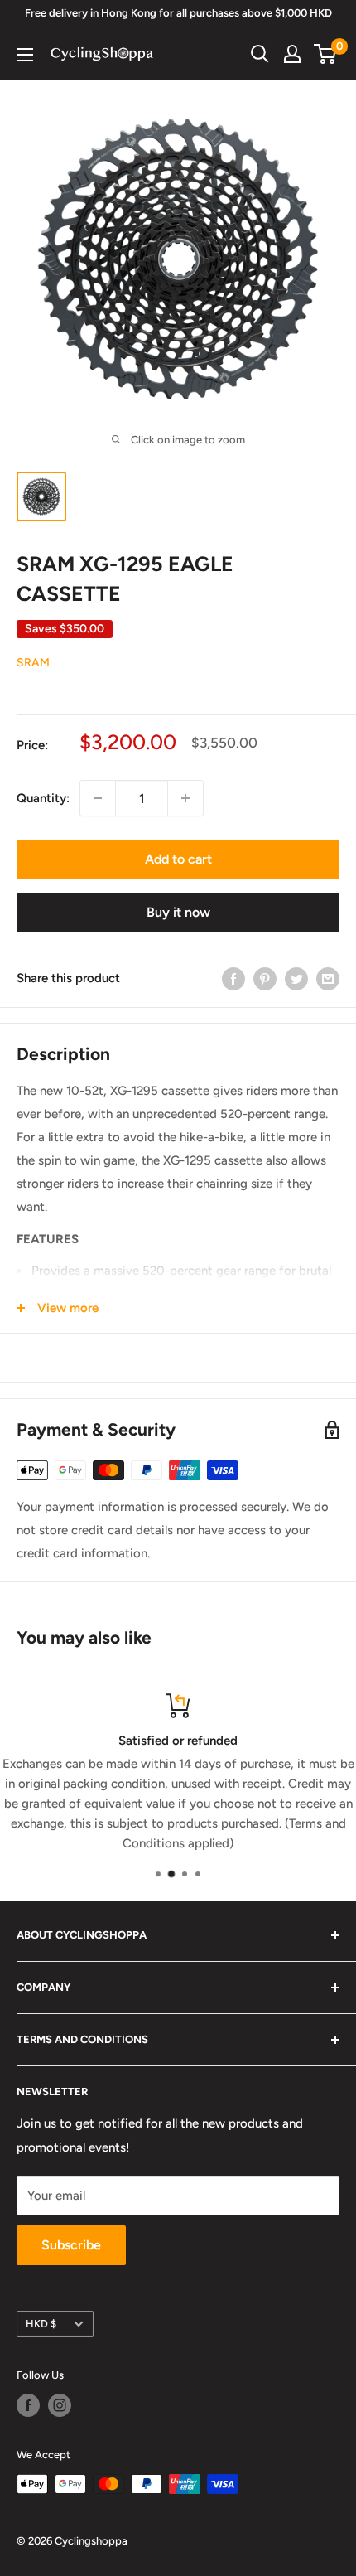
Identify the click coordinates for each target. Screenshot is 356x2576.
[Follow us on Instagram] (60, 2405)
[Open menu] (25, 55)
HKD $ (41, 2324)
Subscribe (71, 2245)
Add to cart (178, 859)
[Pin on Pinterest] (265, 978)
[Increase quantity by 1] (185, 798)
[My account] (292, 54)
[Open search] (260, 54)
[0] (326, 54)
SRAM (33, 663)
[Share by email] (328, 978)
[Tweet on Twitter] (296, 978)
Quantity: (43, 798)
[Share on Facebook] (233, 978)
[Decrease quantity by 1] (98, 798)
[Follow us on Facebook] (28, 2405)
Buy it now (178, 912)
